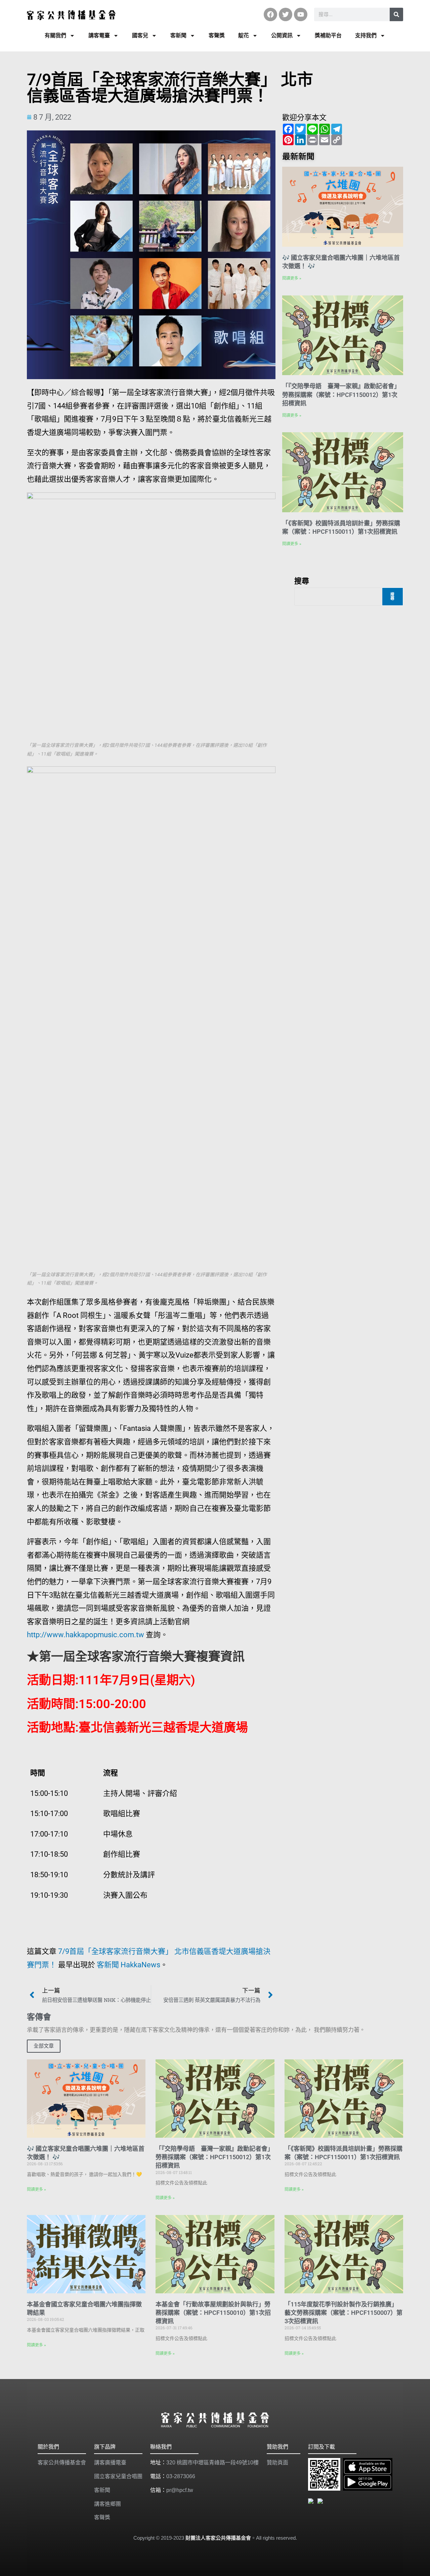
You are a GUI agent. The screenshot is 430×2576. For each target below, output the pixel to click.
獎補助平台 (328, 35)
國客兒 (140, 35)
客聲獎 (217, 35)
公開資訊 (282, 35)
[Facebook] (270, 14)
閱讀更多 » (292, 278)
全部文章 (44, 2046)
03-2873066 (181, 2476)
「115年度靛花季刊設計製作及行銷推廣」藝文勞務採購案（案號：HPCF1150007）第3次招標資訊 (343, 2313)
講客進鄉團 (107, 2504)
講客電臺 (99, 35)
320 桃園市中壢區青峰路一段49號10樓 (212, 2463)
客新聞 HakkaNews (128, 1965)
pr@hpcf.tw (180, 2490)
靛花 (244, 35)
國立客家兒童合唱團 (118, 2476)
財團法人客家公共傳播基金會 (218, 2538)
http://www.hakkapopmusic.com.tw (85, 1635)
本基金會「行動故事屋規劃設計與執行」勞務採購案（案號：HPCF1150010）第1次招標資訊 (213, 2313)
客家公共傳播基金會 (62, 2463)
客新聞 (178, 35)
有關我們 (55, 35)
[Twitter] (286, 14)
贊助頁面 (277, 2463)
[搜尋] (396, 14)
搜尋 (302, 580)
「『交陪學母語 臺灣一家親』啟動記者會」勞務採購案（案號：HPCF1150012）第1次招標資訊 (341, 394)
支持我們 (366, 35)
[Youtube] (301, 14)
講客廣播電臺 (110, 2463)
